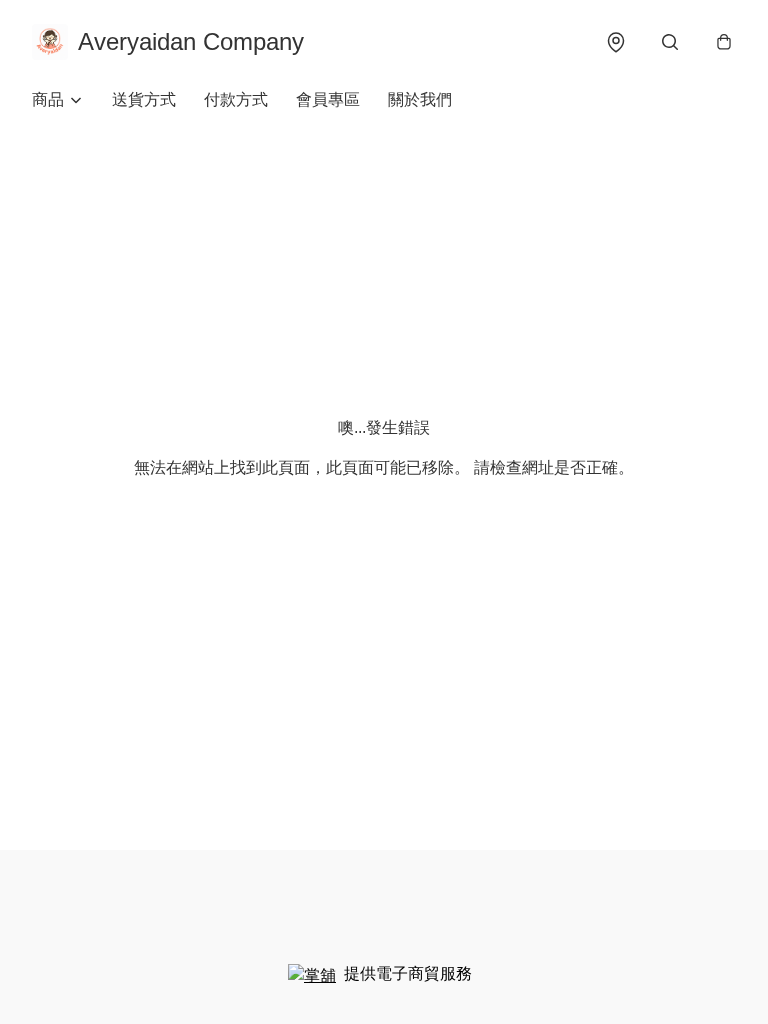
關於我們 (420, 99)
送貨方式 (144, 99)
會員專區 (328, 99)
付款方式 (236, 99)
